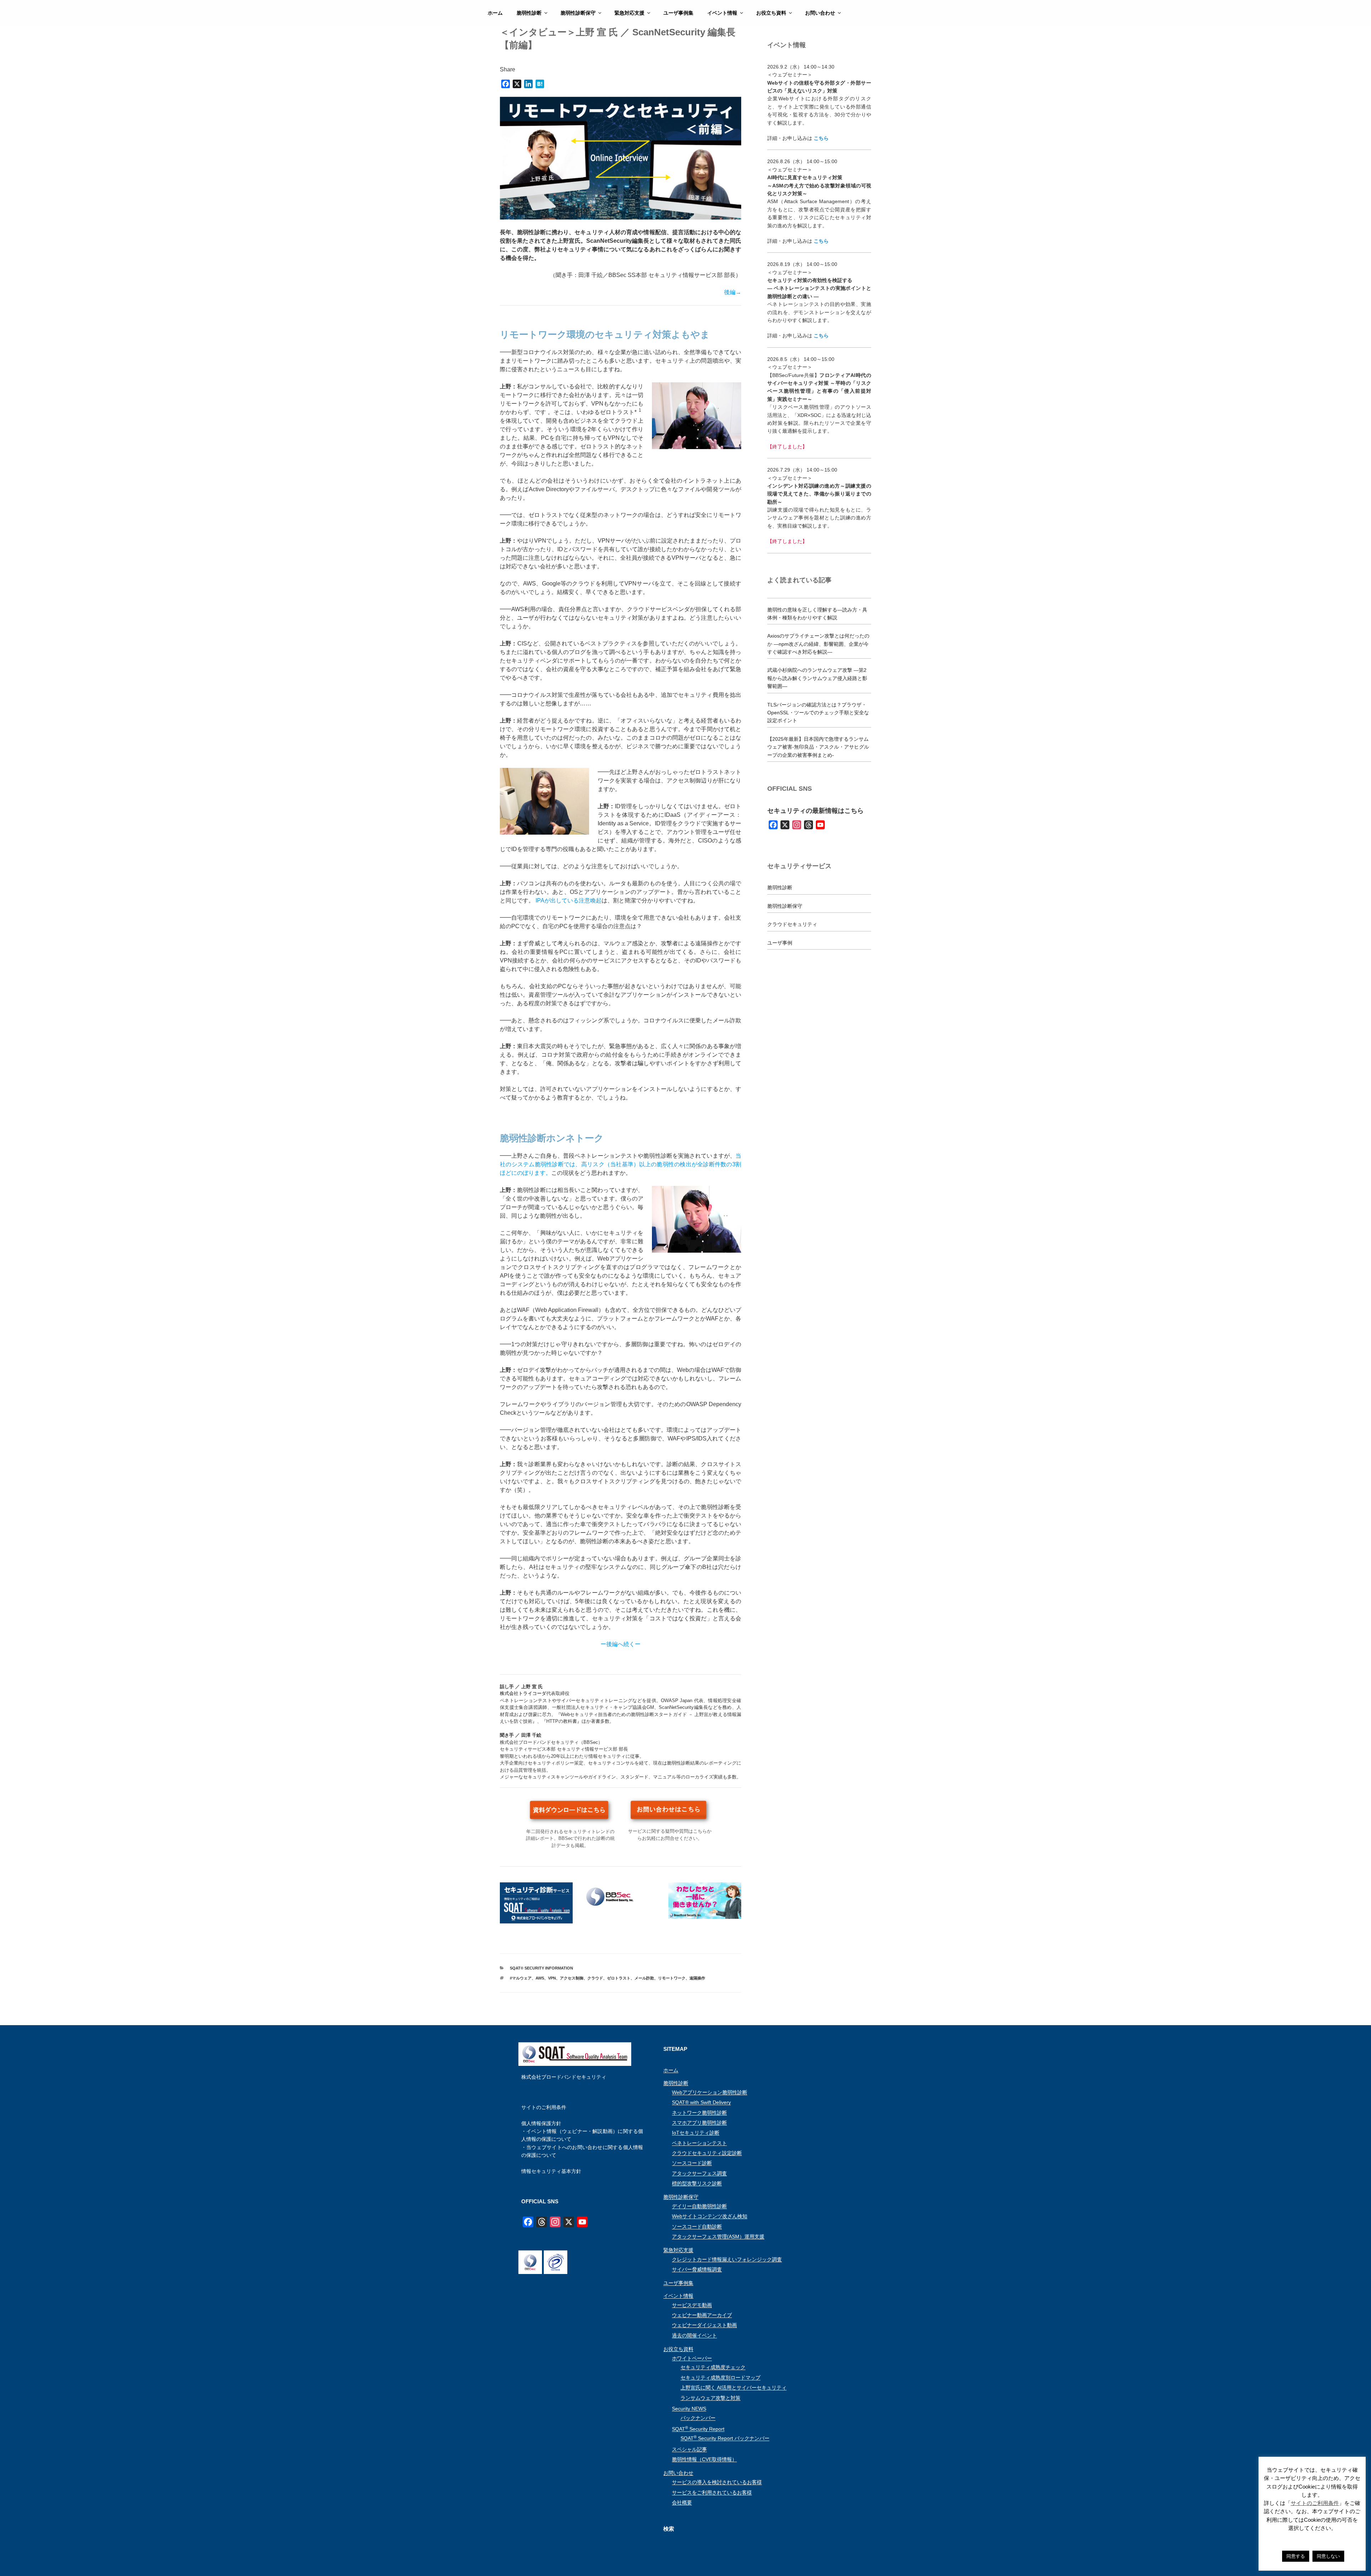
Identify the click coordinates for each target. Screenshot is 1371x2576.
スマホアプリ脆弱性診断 (699, 2123)
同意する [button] (1296, 2556)
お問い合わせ (820, 13)
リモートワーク (672, 1978)
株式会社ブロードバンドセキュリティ (564, 2077)
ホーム (495, 13)
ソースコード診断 (692, 2163)
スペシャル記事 (689, 2449)
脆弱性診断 (529, 13)
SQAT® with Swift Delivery (701, 2102)
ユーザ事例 (780, 943)
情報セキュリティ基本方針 (551, 2171)
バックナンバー (698, 2418)
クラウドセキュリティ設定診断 (707, 2153)
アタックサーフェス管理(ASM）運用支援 (718, 2237)
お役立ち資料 (771, 13)
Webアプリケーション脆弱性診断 (710, 2092)
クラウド (595, 1978)
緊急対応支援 (629, 13)
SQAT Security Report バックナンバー (725, 2438)
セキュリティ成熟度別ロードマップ (720, 2378)
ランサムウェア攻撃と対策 (710, 2398)
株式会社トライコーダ (523, 1693)
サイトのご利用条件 (544, 2107)
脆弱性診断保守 (578, 13)
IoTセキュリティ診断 (696, 2133)
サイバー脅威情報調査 (697, 2269)
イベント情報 (722, 13)
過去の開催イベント (694, 2335)
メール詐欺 (644, 1978)
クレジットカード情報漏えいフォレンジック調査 (727, 2259)
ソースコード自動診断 (697, 2227)
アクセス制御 (572, 1978)
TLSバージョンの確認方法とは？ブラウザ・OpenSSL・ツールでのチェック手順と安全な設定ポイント (818, 713)
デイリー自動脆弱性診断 (699, 2206)
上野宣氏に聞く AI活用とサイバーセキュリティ (734, 2388)
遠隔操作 (697, 1978)
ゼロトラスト (619, 1978)
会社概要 (682, 2502)
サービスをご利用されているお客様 (712, 2492)
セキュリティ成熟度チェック (713, 2367)
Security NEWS (689, 2409)
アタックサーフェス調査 (699, 2173)
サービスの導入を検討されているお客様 (717, 2482)
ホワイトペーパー (692, 2358)
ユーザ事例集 (678, 13)
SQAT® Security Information (541, 1968)
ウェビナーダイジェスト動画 (704, 2325)
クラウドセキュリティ (792, 924)
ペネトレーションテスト (699, 2143)
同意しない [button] (1328, 2556)
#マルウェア (521, 1978)
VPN (552, 1978)
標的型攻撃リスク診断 (697, 2183)
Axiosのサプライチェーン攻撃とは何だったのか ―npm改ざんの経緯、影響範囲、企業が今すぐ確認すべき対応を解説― (818, 644)
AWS (540, 1978)
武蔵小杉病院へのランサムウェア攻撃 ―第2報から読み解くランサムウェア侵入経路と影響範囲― (817, 678)
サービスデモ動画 (692, 2305)
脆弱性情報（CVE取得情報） (704, 2459)
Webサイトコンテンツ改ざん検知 (710, 2216)
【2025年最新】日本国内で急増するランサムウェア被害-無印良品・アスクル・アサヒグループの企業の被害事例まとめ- (818, 747)
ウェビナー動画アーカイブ (702, 2315)
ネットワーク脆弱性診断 (699, 2113)
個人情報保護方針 (541, 2123)
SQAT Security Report (698, 2429)
